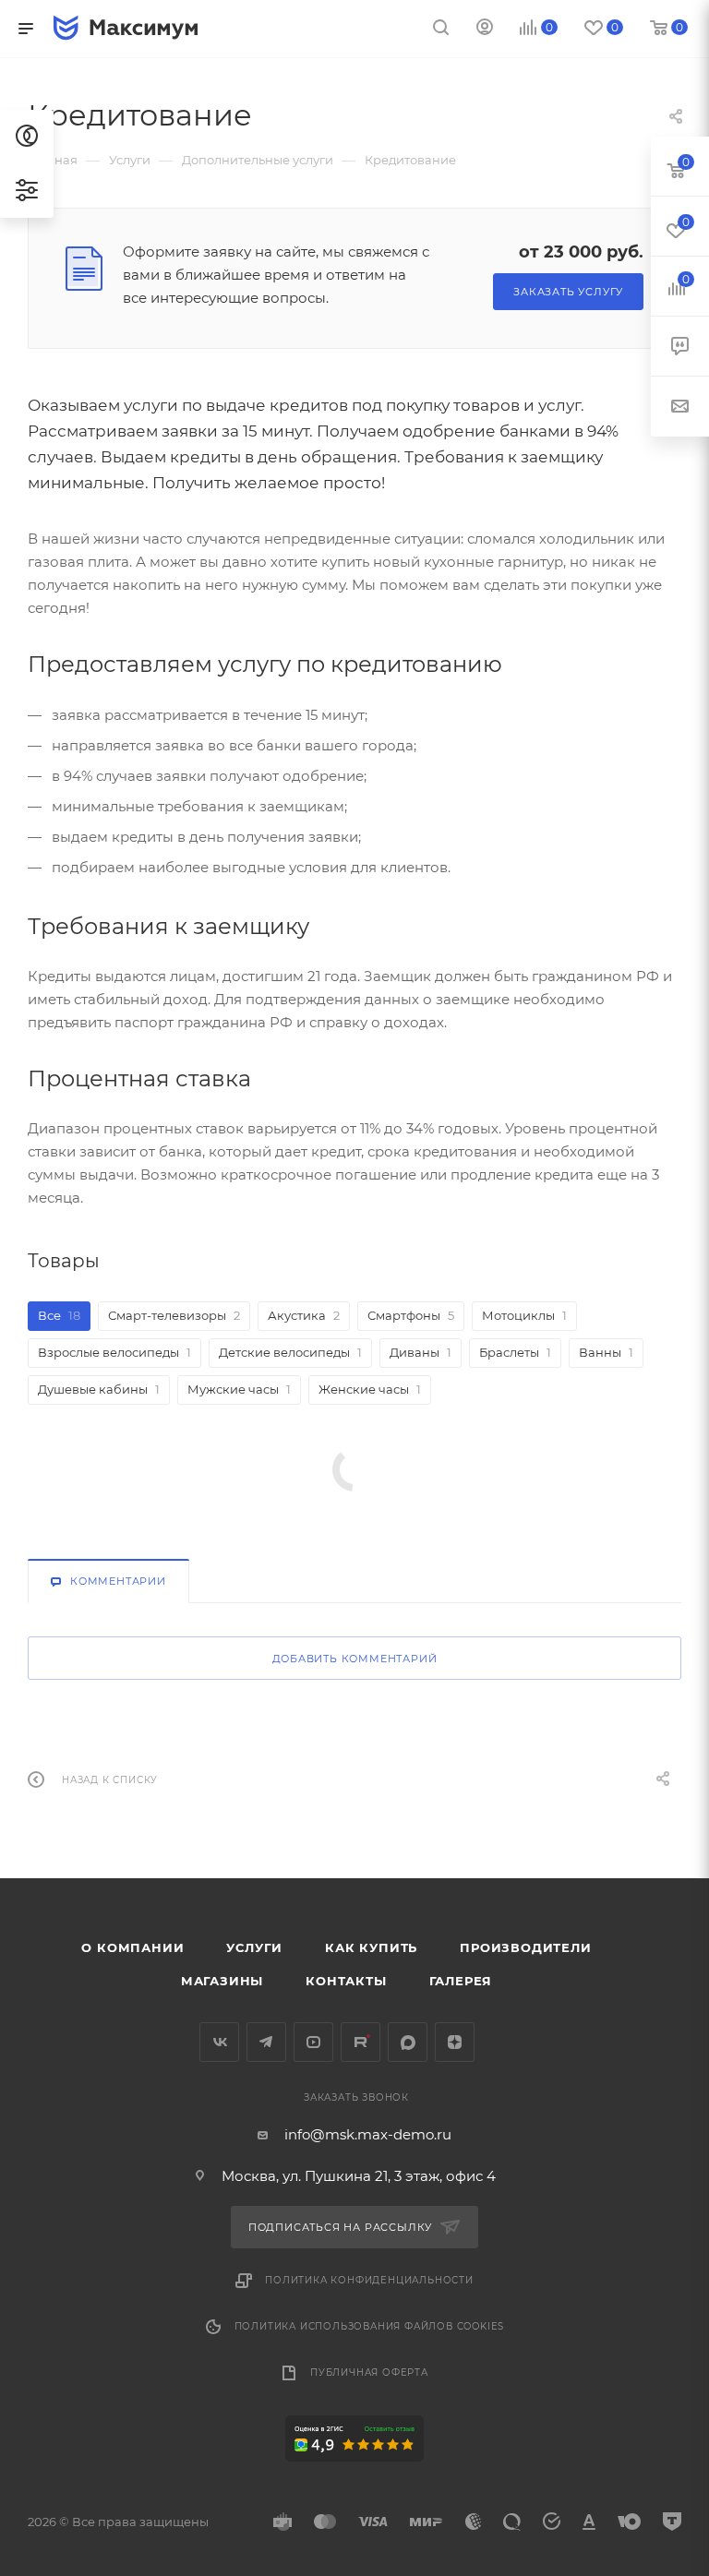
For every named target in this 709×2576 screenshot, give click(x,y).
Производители (525, 1947)
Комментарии (118, 1581)
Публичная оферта (369, 2372)
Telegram (266, 2042)
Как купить (371, 1947)
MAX (408, 2042)
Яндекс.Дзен (455, 2042)
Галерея (461, 1981)
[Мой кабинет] (485, 29)
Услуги (254, 1947)
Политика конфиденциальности (369, 2280)
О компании (132, 1947)
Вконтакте (219, 2042)
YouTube (313, 2042)
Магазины (222, 1981)
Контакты (346, 1981)
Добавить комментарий (355, 1659)
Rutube (361, 2042)
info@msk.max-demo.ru (368, 2134)
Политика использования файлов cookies (370, 2326)
